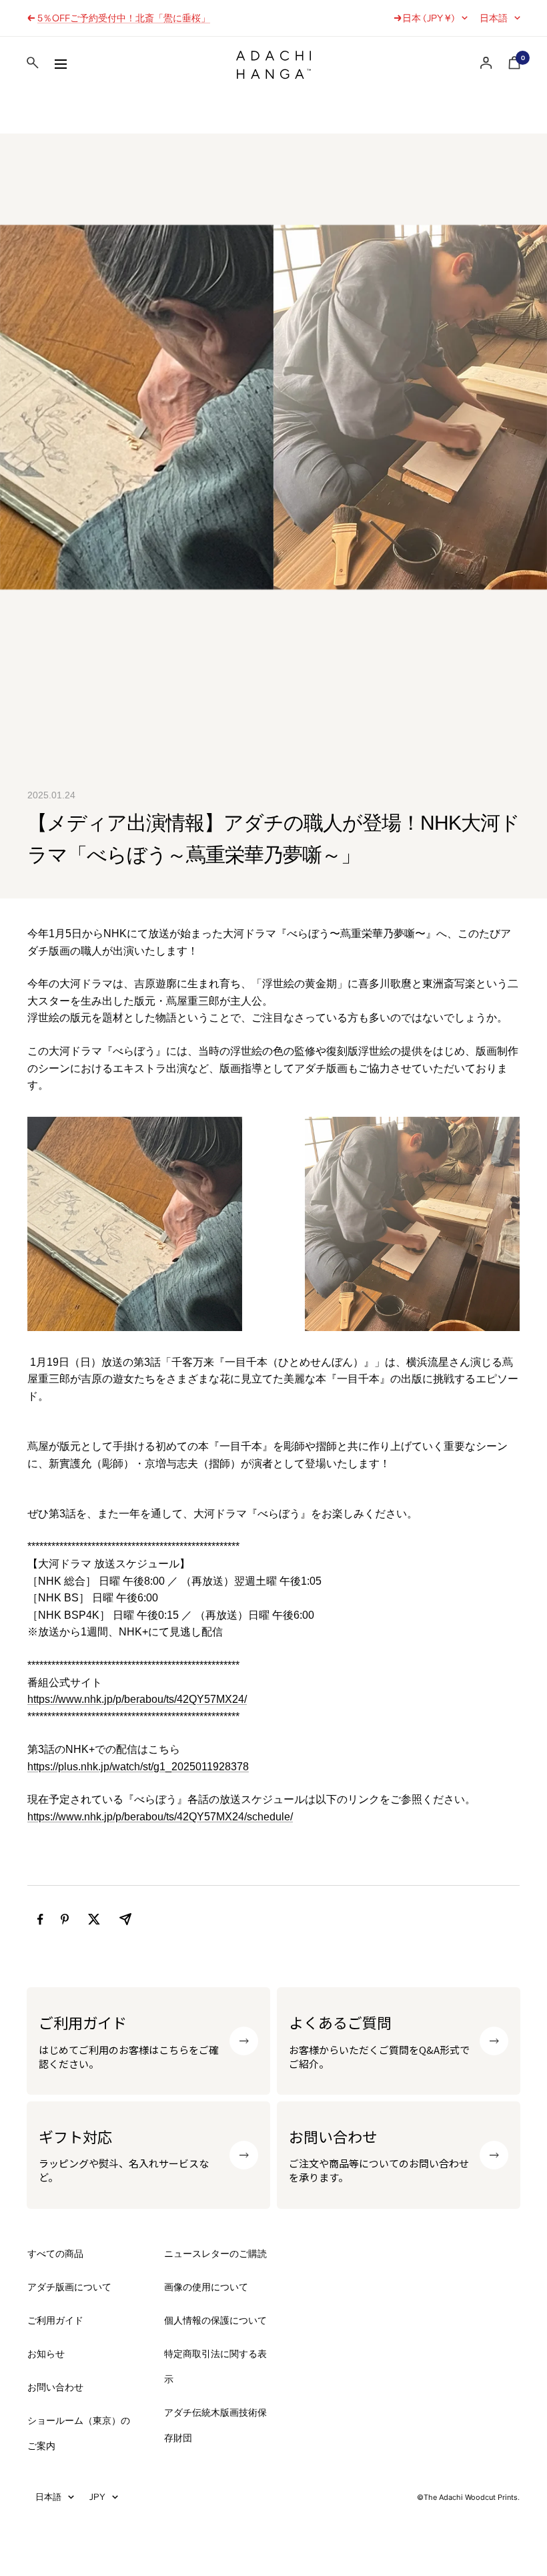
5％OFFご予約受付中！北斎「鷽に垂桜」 (124, 18)
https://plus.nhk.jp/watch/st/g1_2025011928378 (138, 1767)
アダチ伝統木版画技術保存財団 (215, 2425)
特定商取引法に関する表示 (215, 2366)
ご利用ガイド (55, 2320)
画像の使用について (206, 2287)
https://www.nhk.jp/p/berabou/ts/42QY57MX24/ (137, 1699)
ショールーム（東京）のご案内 (79, 2433)
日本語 (494, 18)
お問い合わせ (55, 2387)
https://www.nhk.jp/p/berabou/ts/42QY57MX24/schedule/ (160, 1817)
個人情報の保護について (215, 2320)
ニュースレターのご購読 (215, 2254)
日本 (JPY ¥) (429, 18)
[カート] (514, 65)
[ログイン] (486, 63)
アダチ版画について (69, 2287)
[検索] (33, 65)
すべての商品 (55, 2254)
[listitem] (40, 1919)
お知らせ (46, 2354)
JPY (97, 2497)
